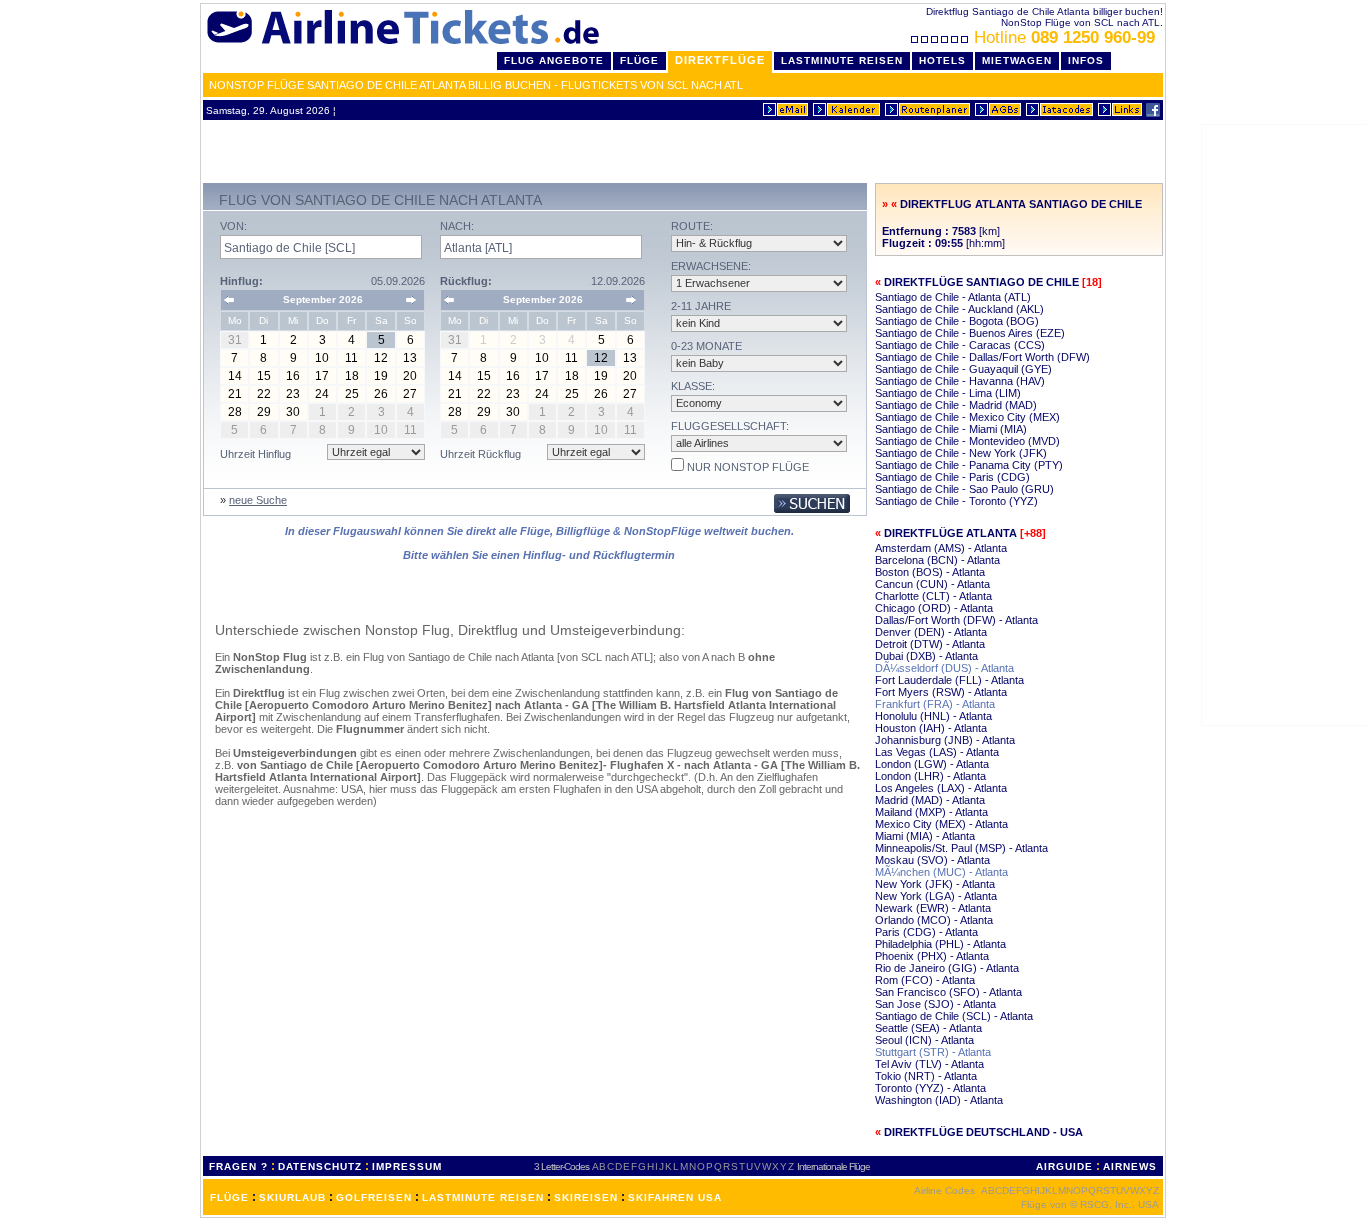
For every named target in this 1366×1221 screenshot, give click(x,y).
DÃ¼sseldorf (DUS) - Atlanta (944, 668)
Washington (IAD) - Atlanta (939, 1100)
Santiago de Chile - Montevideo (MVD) (967, 441)
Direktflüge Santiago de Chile (981, 282)
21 (235, 394)
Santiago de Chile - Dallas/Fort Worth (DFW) (982, 357)
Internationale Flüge (833, 1166)
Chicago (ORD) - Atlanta (934, 608)
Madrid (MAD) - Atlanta (930, 800)
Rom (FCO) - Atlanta (925, 980)
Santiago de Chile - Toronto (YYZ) (956, 501)
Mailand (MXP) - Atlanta (931, 812)
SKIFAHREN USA (675, 1197)
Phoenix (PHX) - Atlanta (932, 956)
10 (322, 358)
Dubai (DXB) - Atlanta (926, 656)
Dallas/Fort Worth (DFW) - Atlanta (956, 620)
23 (293, 394)
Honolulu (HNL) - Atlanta (933, 716)
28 (235, 412)
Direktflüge (720, 60)
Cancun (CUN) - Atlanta (932, 584)
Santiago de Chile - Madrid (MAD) (956, 405)
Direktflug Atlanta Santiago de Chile (1021, 204)
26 (381, 394)
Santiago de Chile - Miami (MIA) (951, 429)
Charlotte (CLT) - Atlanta (933, 596)
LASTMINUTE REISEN (483, 1197)
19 (381, 376)
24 (322, 394)
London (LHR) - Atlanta (930, 776)
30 (293, 412)
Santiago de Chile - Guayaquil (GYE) (963, 369)
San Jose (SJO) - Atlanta (935, 1004)
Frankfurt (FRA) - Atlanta (935, 704)
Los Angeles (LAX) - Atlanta (941, 788)
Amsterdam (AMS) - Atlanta (941, 548)
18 (352, 376)
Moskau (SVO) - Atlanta (932, 860)
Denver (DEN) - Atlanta (931, 632)
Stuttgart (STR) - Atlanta (933, 1052)
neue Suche (258, 500)
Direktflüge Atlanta (950, 533)
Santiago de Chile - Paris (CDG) (952, 477)
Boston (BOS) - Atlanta (930, 572)
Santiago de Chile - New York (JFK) (961, 453)
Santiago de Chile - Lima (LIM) (948, 393)
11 (351, 358)
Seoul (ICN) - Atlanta (924, 1040)
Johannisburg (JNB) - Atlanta (945, 740)
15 (264, 376)
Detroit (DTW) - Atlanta (930, 644)
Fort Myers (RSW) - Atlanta (941, 692)
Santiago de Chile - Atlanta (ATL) (953, 297)
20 (410, 376)
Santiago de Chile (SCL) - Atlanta (954, 1016)
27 (410, 394)
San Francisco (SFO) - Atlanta (948, 992)
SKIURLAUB (292, 1197)
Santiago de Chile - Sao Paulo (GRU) (964, 489)
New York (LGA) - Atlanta (936, 896)
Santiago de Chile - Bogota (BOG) (957, 321)
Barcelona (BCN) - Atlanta (937, 560)
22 (264, 394)
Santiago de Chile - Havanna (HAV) (960, 381)
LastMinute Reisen (842, 60)
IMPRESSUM (407, 1166)
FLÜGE (229, 1197)
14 (235, 376)
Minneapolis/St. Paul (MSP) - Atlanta (961, 848)
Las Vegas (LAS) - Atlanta (937, 752)
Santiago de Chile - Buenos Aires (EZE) (970, 333)
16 (293, 376)
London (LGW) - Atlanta (932, 764)
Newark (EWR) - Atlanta (933, 908)
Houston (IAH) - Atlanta (931, 728)
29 (264, 412)
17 (322, 376)
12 (381, 358)
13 (410, 358)
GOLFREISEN (374, 1197)
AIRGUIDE (1064, 1166)
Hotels (942, 60)
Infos (1086, 60)
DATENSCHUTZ (320, 1166)
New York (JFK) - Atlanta (935, 884)
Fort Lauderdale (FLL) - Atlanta (949, 680)
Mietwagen (1017, 60)
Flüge (639, 60)
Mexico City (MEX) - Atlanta (941, 824)
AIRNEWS (1130, 1166)
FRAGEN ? (238, 1166)
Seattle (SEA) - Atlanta (928, 1028)
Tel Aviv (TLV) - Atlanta (929, 1064)
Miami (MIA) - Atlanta (925, 836)
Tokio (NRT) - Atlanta (926, 1076)
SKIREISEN (586, 1197)
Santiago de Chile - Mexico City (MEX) (967, 417)
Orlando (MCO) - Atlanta (934, 920)
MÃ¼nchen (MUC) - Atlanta (941, 872)
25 (352, 394)
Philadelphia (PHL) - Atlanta (940, 944)
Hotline (1064, 37)
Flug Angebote (554, 60)
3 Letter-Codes (561, 1166)
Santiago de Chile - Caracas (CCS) (960, 345)
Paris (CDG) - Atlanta (926, 932)
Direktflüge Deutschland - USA (983, 1132)
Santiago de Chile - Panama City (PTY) (969, 465)
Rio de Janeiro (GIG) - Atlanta (947, 968)
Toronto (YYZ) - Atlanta (930, 1088)
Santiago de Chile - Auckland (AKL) (959, 309)
